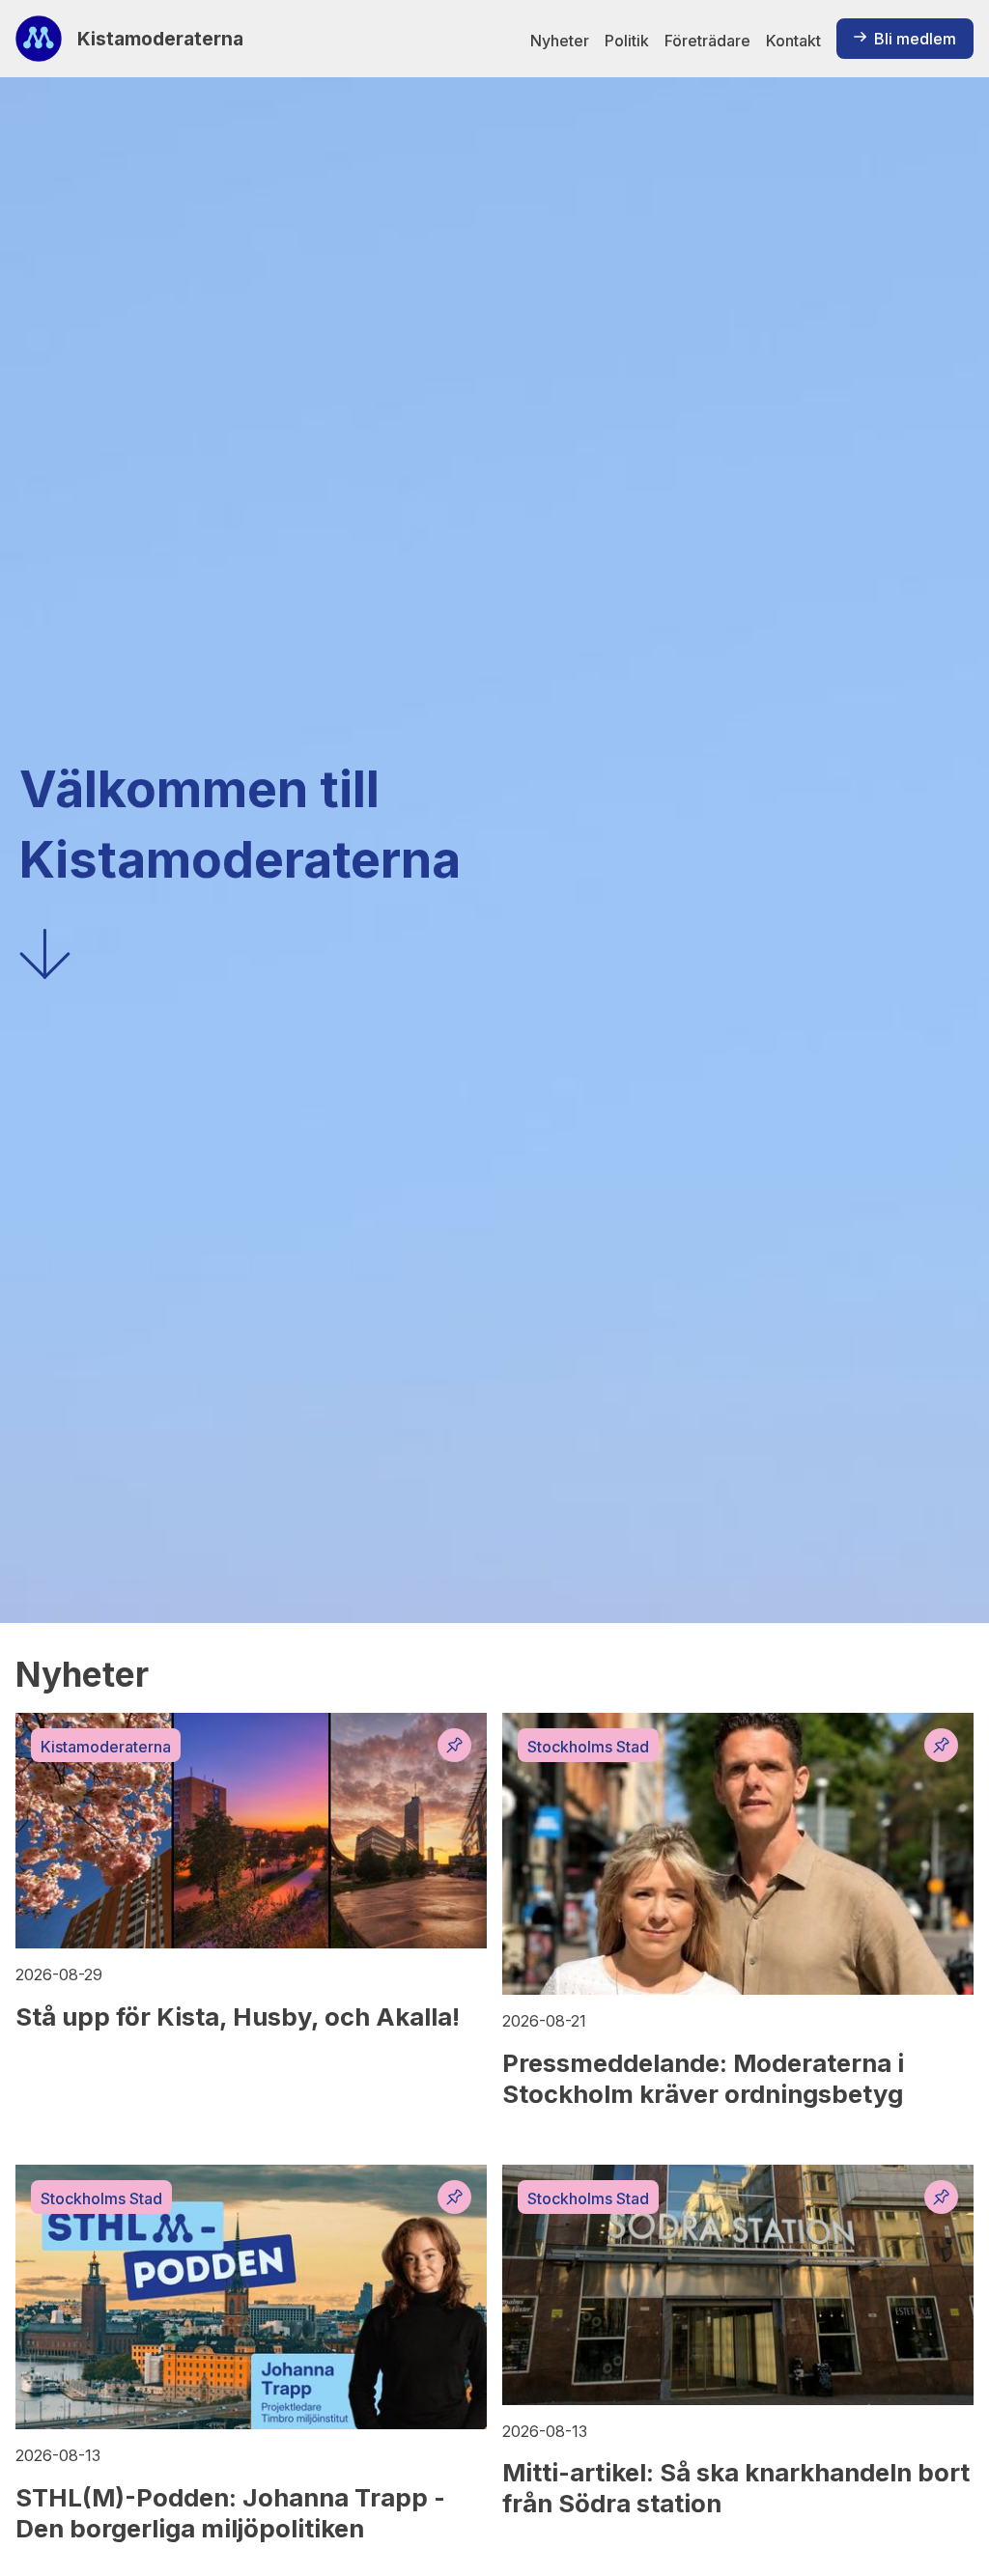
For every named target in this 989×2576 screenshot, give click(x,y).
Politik (627, 41)
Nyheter (560, 41)
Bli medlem (915, 39)
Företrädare (707, 41)
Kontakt (793, 41)
